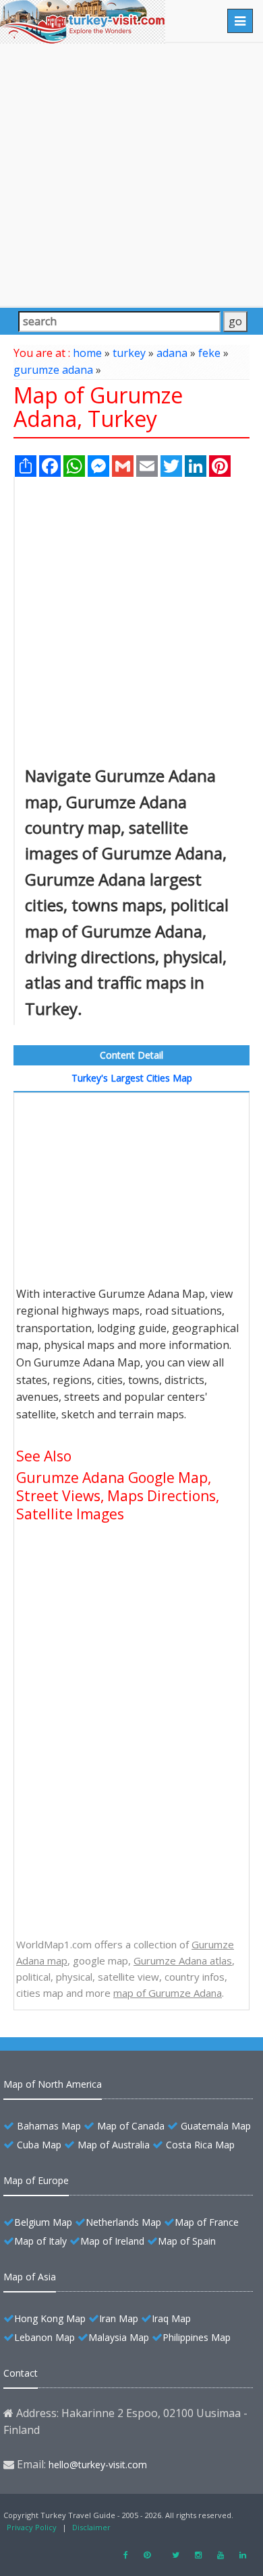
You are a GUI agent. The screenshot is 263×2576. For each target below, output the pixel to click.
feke (209, 353)
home (87, 353)
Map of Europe (36, 2180)
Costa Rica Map (200, 2145)
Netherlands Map (123, 2222)
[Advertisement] (131, 174)
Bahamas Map (49, 2126)
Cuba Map (39, 2145)
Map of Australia (114, 2145)
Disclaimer (91, 2527)
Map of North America (53, 2084)
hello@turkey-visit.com (98, 2465)
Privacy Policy (32, 2527)
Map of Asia (30, 2277)
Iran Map (119, 2318)
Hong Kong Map (50, 2318)
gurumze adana (53, 370)
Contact (21, 2373)
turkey (129, 353)
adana (172, 353)
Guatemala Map (216, 2126)
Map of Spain (187, 2241)
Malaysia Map (119, 2337)
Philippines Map (197, 2337)
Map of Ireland (112, 2241)
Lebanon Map (45, 2337)
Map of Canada (131, 2126)
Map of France (207, 2222)
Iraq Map (171, 2318)
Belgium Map (43, 2222)
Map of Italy (40, 2241)
